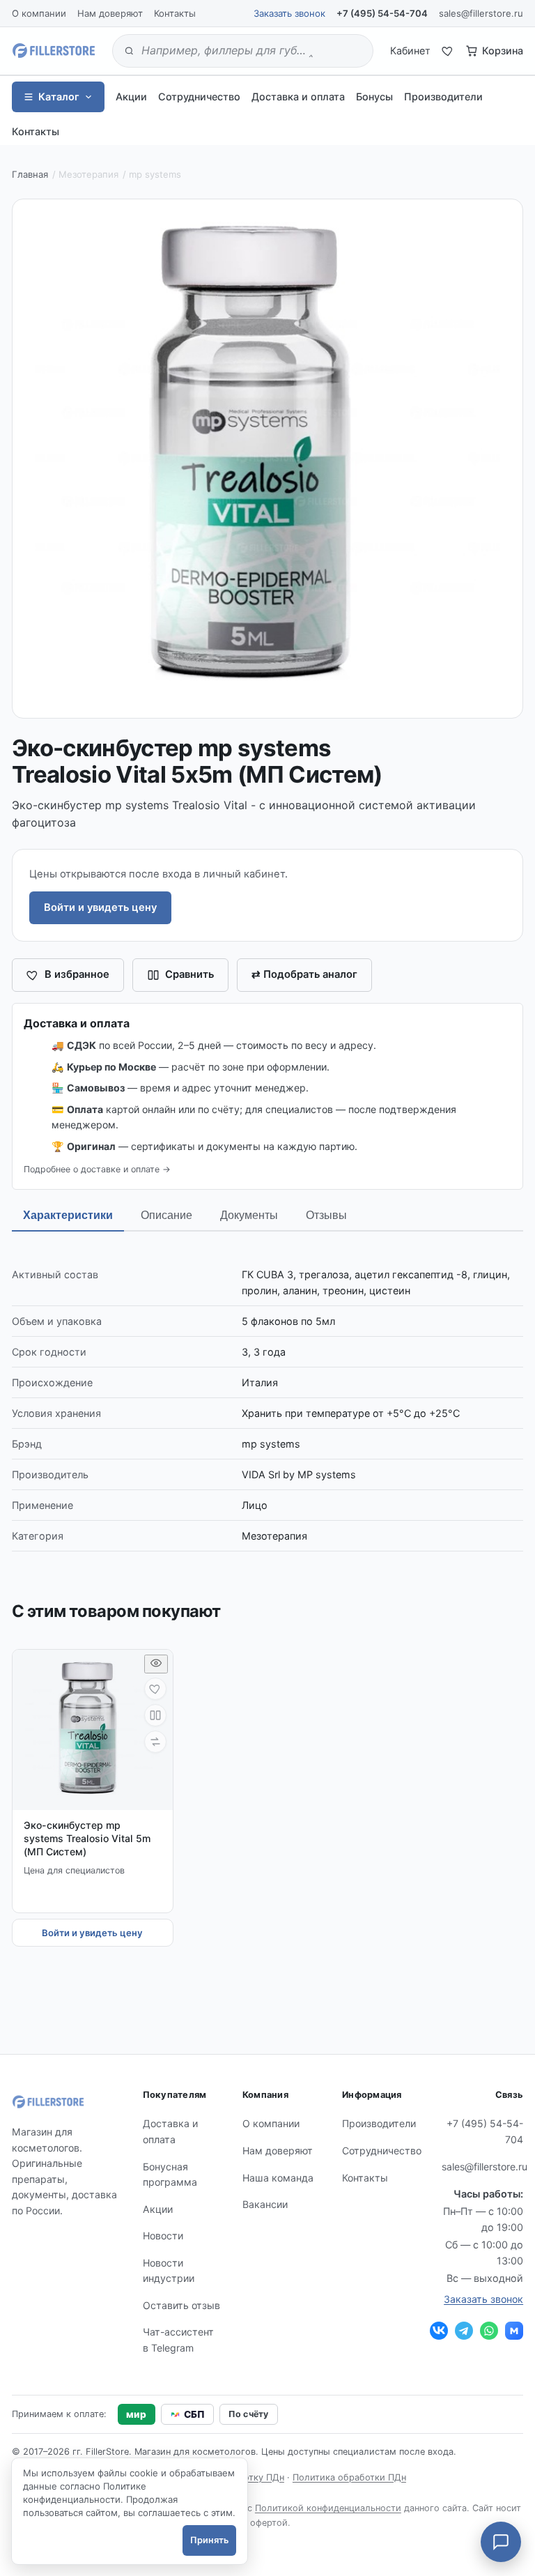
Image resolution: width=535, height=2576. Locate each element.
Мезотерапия (88, 174)
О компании (39, 13)
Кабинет (410, 51)
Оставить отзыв (181, 2305)
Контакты (175, 13)
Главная (30, 174)
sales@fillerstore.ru (481, 13)
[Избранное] (448, 51)
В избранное (77, 974)
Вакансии (265, 2204)
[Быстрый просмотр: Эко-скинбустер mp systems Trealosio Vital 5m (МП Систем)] (156, 1664)
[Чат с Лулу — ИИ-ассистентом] (501, 2542)
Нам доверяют (110, 13)
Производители (443, 97)
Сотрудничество (199, 97)
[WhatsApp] (489, 2331)
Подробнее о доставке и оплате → (97, 1169)
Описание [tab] (166, 1215)
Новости (163, 2236)
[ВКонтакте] (439, 2331)
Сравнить (189, 974)
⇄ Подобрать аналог (304, 974)
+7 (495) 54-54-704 (382, 13)
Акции (131, 97)
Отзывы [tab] (326, 1215)
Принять (209, 2540)
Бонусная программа (170, 2175)
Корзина (503, 51)
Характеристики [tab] (68, 1215)
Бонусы (374, 97)
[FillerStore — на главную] (54, 51)
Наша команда (278, 2178)
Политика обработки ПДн (349, 2477)
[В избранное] (155, 1689)
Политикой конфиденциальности (328, 2508)
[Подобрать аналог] (155, 1742)
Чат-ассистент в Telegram (178, 2340)
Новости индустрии (169, 2271)
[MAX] (514, 2331)
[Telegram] (464, 2331)
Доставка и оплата (298, 97)
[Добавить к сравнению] (155, 1715)
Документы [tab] (249, 1215)
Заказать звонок (289, 13)
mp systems (155, 174)
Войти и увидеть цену (100, 907)
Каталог (59, 97)
